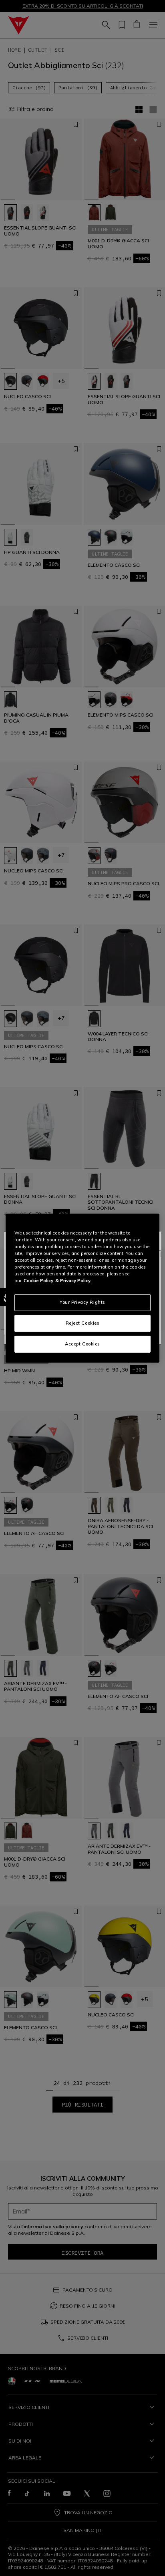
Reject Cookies (83, 1323)
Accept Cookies (82, 1344)
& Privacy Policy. (73, 1281)
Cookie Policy (38, 1281)
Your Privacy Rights (82, 1302)
